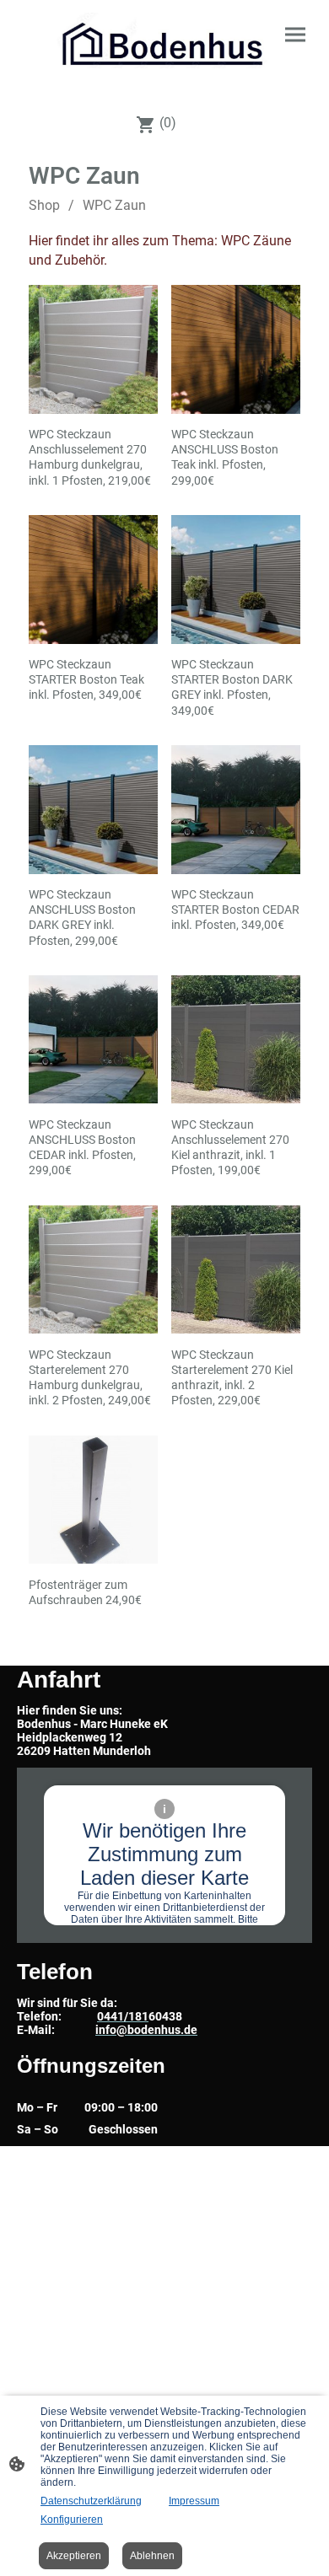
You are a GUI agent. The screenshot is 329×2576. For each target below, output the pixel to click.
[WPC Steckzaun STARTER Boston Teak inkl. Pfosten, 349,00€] (93, 580)
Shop (44, 205)
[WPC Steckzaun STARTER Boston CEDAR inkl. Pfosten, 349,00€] (236, 810)
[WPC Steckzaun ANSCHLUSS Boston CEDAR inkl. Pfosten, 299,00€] (93, 1040)
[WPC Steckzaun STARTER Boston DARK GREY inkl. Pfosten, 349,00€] (236, 580)
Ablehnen (152, 2556)
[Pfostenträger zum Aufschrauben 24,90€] (93, 1500)
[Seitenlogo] (164, 50)
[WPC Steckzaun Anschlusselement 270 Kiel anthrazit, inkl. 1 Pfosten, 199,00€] (236, 1040)
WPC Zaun (114, 205)
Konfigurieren (72, 2520)
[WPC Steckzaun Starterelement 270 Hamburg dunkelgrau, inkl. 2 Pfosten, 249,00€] (93, 1270)
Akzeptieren (74, 2556)
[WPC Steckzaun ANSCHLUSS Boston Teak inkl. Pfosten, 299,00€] (236, 349)
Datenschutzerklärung (91, 2501)
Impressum (194, 2501)
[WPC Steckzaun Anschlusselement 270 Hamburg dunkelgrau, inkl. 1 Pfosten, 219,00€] (93, 349)
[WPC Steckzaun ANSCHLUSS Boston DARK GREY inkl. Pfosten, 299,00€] (93, 810)
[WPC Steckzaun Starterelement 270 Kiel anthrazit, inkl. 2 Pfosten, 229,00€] (236, 1270)
